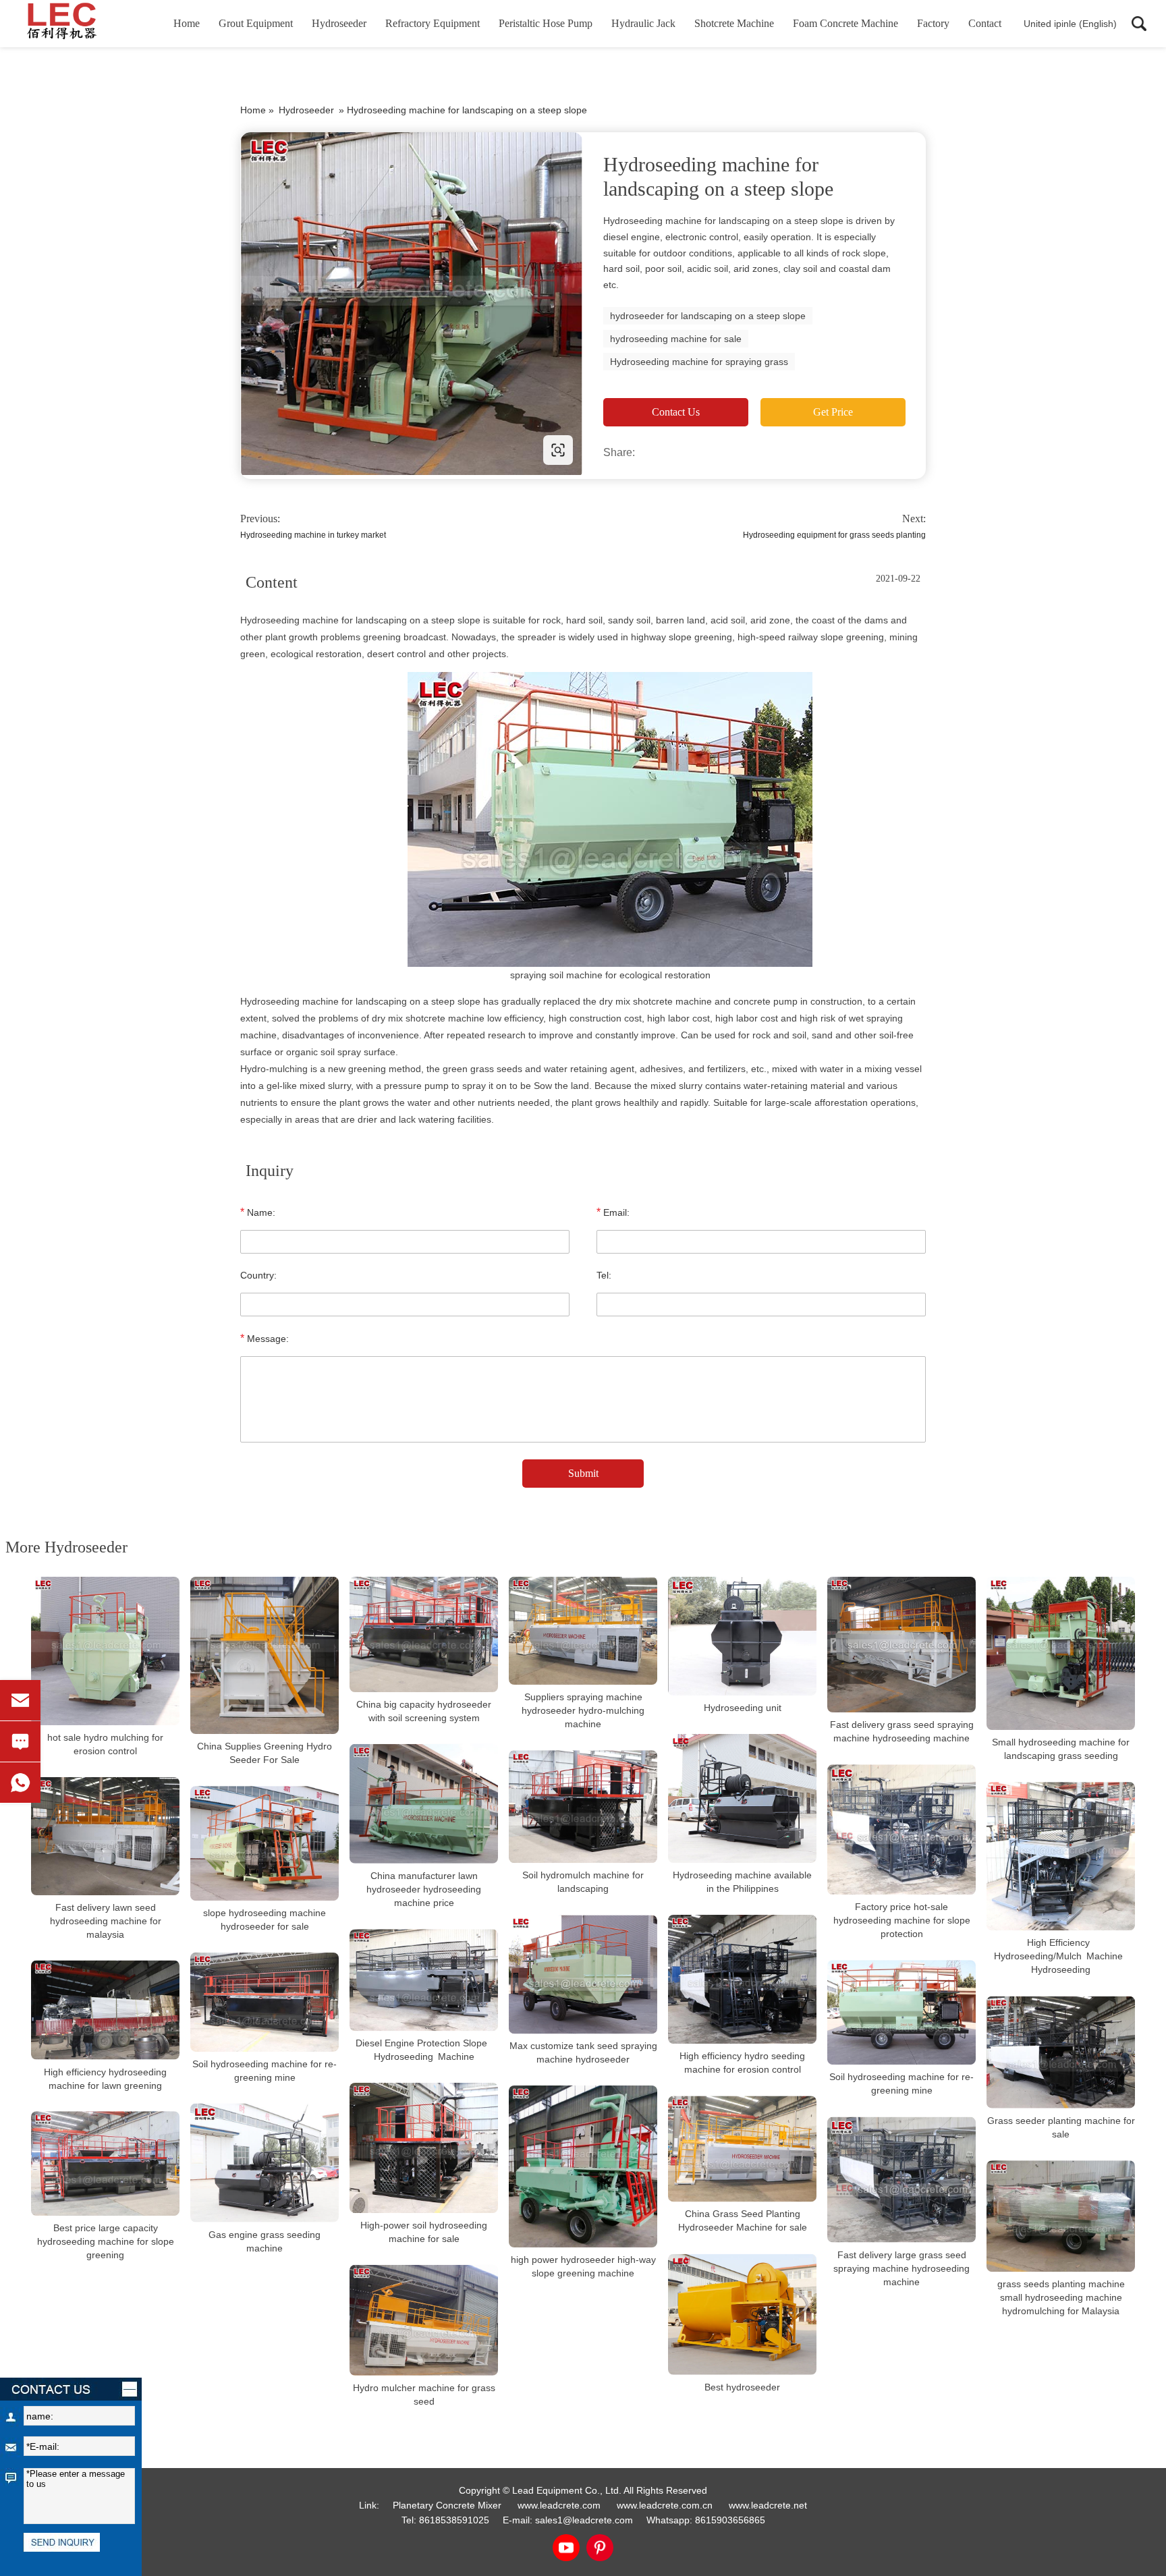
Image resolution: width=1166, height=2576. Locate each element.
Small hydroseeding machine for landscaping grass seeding (1061, 1749)
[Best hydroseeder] (742, 2315)
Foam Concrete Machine (845, 23)
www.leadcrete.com (559, 2505)
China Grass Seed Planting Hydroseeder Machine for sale (743, 2221)
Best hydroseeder (742, 2387)
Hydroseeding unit (743, 1708)
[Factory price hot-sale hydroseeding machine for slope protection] (901, 1829)
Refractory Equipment (433, 23)
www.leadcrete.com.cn (665, 2505)
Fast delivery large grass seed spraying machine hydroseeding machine (901, 2268)
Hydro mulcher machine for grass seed (424, 2395)
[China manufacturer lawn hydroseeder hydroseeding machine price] (424, 1804)
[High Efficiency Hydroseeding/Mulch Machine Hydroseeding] (1061, 1856)
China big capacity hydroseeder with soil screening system (424, 1711)
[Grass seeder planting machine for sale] (1061, 2052)
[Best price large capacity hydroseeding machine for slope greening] (105, 2163)
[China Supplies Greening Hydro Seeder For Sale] (265, 1655)
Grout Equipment (256, 23)
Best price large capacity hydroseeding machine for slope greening (106, 2241)
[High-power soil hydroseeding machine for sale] (424, 2148)
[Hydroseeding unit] (742, 1636)
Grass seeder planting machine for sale (1061, 2127)
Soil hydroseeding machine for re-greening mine (265, 2071)
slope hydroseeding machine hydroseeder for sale (265, 1920)
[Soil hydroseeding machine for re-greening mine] (265, 2002)
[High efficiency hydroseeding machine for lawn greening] (105, 2010)
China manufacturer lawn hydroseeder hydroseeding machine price (424, 1889)
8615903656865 (730, 2520)
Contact (985, 23)
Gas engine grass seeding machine (265, 2241)
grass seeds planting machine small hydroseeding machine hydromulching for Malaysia (1061, 2297)
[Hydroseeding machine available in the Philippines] (742, 1798)
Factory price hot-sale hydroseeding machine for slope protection (902, 1920)
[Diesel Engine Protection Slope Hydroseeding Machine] (424, 1980)
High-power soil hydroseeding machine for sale (424, 2232)
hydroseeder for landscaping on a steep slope (708, 316)
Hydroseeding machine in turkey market (313, 535)
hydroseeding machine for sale (676, 339)
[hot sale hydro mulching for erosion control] (105, 1651)
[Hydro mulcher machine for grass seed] (424, 2320)
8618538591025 (454, 2520)
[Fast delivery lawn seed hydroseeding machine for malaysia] (105, 1836)
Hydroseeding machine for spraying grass (699, 362)
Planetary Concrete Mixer (447, 2505)
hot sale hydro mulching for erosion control (105, 1744)
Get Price (833, 412)
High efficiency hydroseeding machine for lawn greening (105, 2078)
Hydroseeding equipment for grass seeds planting (834, 535)
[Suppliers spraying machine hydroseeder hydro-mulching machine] (583, 1631)
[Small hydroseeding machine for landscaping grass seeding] (1061, 1653)
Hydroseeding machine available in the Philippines (742, 1882)
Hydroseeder (339, 23)
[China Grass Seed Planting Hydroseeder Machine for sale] (742, 2149)
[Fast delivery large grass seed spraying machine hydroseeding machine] (901, 2180)
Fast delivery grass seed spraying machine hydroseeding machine (902, 1731)
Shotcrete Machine (734, 23)
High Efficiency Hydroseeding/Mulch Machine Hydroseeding (1061, 1957)
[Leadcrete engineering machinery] (84, 24)
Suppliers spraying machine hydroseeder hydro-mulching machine (583, 1710)
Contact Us (676, 412)
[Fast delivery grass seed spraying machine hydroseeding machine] (901, 1645)
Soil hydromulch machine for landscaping (583, 1882)
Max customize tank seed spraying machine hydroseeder (583, 2052)
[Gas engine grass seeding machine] (265, 2163)
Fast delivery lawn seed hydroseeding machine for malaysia (106, 1921)
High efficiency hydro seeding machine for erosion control (742, 2063)
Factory (933, 23)
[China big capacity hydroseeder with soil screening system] (424, 1634)
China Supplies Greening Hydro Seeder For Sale (265, 1753)
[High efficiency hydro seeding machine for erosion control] (742, 1979)
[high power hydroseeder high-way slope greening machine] (583, 2166)
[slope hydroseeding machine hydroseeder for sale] (265, 1843)
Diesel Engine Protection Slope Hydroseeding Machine (424, 2050)
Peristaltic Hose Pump (546, 23)
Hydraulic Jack (643, 23)
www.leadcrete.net (327, 450)
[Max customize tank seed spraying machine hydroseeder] (583, 1974)
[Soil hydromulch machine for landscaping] (583, 1807)
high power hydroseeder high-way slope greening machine (583, 2266)
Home (187, 23)
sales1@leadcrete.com (584, 2520)
